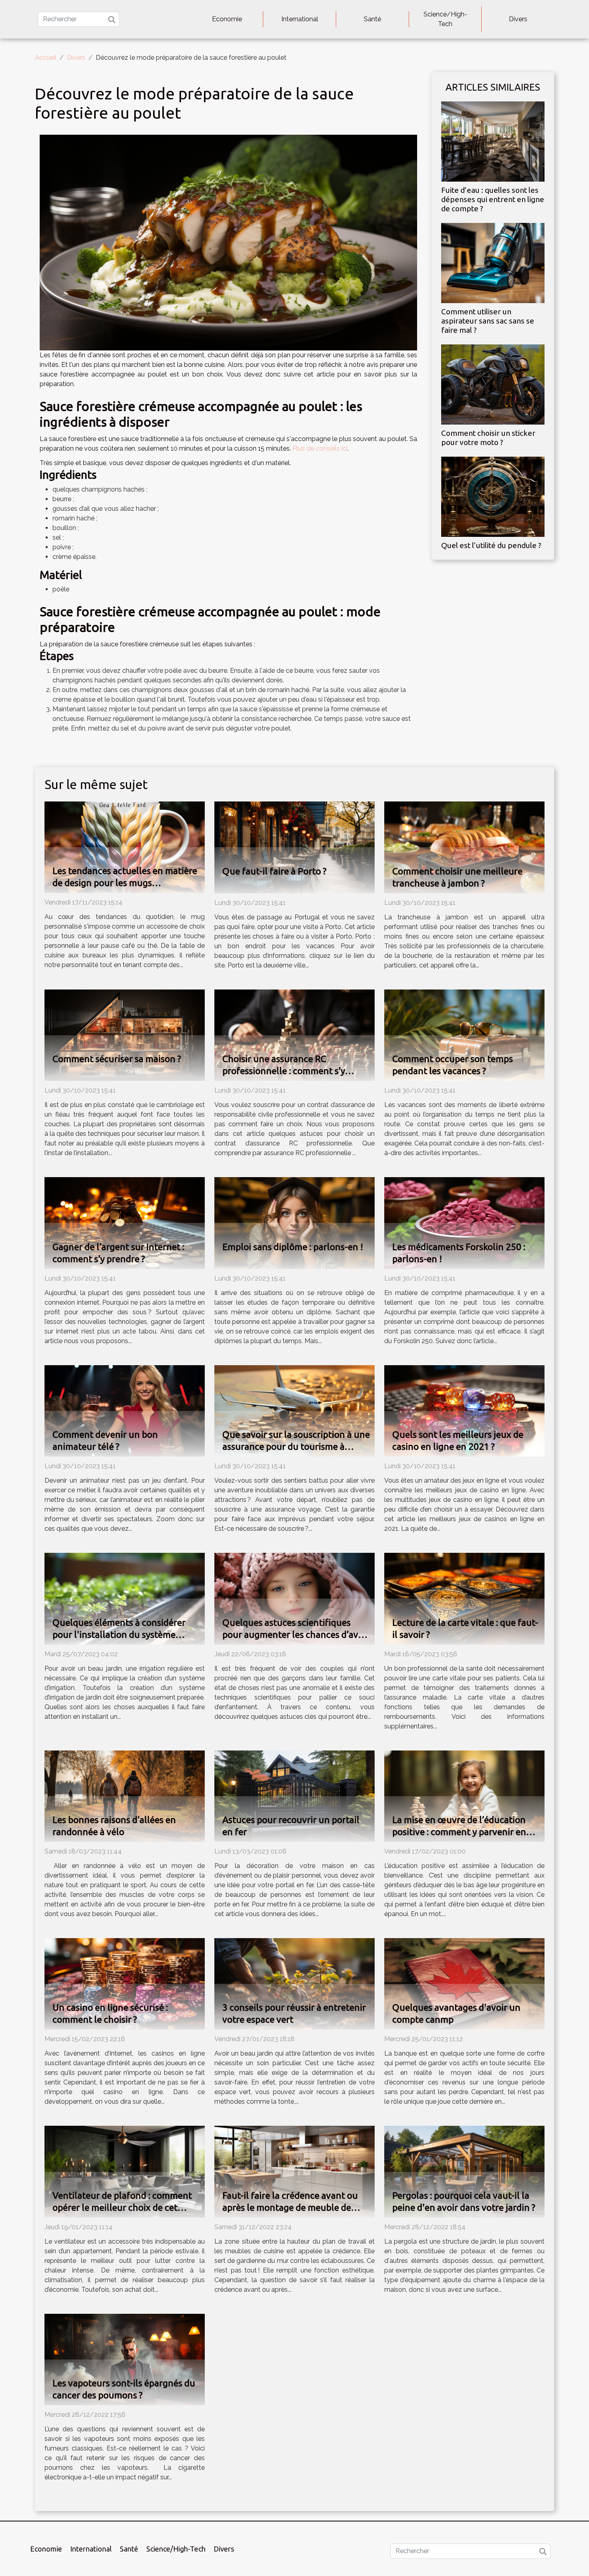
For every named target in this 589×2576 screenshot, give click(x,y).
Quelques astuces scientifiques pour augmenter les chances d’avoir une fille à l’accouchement (296, 1634)
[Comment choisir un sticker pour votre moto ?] (493, 384)
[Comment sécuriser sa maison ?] (125, 1035)
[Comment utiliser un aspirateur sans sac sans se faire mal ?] (493, 262)
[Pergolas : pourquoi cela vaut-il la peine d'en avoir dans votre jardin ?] (464, 2171)
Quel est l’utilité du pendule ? (491, 545)
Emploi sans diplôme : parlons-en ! (293, 1247)
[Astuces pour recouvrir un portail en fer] (294, 1796)
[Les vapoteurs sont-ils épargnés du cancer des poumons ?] (125, 2359)
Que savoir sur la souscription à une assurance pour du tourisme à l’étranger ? (296, 1446)
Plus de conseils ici (320, 448)
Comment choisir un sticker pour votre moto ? (488, 438)
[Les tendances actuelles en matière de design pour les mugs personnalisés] (125, 847)
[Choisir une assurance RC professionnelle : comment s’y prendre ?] (294, 1035)
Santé (372, 19)
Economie (227, 19)
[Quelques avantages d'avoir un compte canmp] (464, 1983)
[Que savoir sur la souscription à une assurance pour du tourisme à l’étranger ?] (294, 1410)
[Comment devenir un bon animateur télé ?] (125, 1410)
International (300, 19)
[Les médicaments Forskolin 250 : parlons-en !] (464, 1223)
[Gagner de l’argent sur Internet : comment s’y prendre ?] (125, 1223)
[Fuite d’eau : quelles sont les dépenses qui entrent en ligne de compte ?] (493, 141)
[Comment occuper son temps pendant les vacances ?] (464, 1035)
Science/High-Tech (445, 19)
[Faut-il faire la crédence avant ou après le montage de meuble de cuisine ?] (294, 2171)
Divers (518, 19)
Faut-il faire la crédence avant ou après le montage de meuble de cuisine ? (290, 2207)
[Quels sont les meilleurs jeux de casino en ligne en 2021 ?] (464, 1410)
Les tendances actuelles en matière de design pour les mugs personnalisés (125, 883)
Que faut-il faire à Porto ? (274, 871)
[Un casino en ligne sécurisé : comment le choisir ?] (125, 1983)
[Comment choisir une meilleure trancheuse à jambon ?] (464, 847)
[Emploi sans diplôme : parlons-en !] (294, 1223)
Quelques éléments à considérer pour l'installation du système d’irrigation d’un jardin (119, 1634)
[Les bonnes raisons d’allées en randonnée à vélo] (125, 1796)
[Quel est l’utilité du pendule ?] (493, 496)
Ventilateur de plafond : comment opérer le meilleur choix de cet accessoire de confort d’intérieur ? (122, 2207)
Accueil (46, 58)
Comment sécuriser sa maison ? (117, 1059)
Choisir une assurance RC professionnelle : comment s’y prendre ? (284, 1071)
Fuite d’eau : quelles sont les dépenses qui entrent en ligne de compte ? (493, 199)
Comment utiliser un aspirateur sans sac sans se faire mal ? (488, 321)
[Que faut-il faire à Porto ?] (294, 847)
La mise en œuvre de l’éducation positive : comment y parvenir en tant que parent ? (459, 1832)
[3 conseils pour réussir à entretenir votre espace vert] (294, 1983)
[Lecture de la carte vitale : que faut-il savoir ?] (464, 1598)
